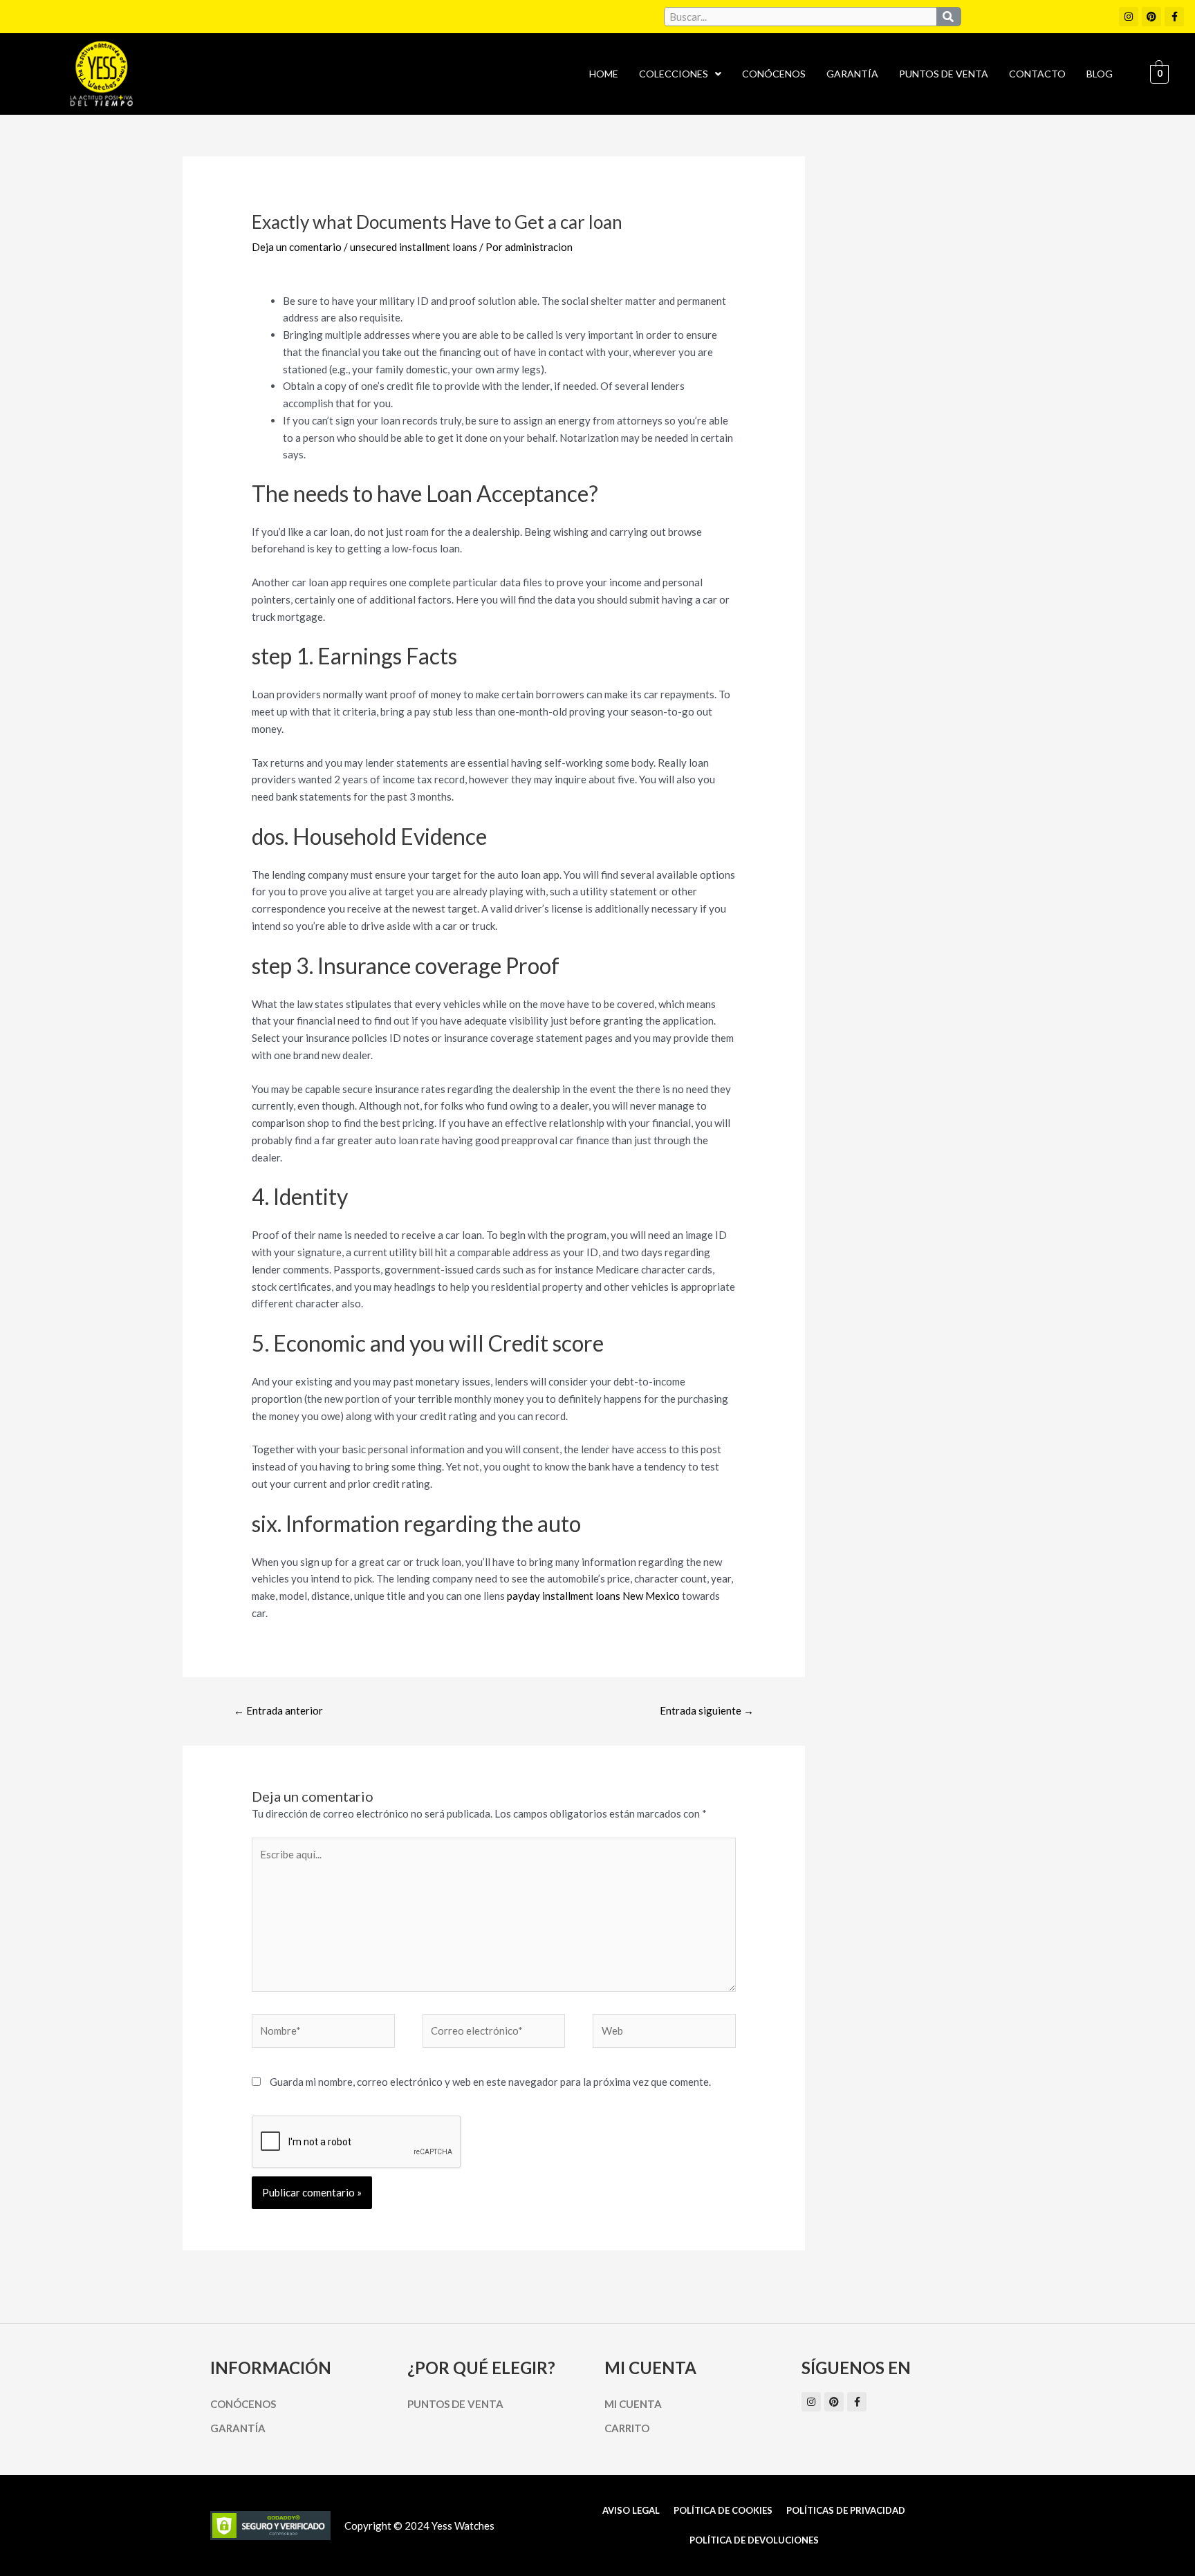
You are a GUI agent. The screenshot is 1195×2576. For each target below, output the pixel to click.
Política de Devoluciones (754, 2540)
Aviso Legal (631, 2510)
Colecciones (674, 74)
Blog (1100, 74)
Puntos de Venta (944, 74)
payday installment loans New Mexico (593, 1596)
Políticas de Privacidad (846, 2510)
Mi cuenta (633, 2404)
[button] (680, 74)
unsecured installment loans (414, 247)
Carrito (627, 2428)
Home (604, 74)
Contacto (1037, 74)
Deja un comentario (297, 247)
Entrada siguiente (707, 1710)
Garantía (852, 74)
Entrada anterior (278, 1710)
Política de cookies (723, 2510)
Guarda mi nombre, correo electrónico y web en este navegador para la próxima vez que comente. (490, 2082)
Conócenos (774, 74)
